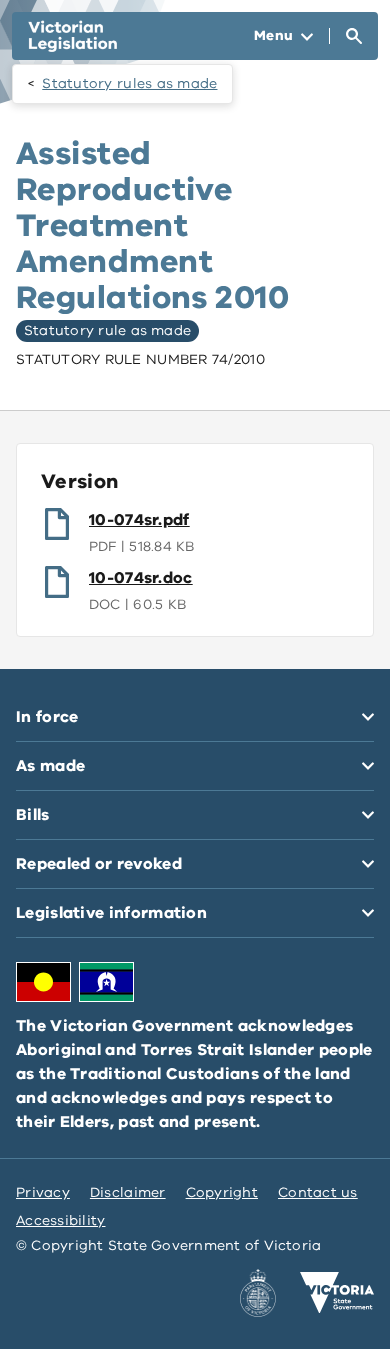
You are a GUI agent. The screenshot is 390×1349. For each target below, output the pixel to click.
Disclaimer (128, 1192)
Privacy (43, 1192)
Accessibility (61, 1220)
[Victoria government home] (337, 1293)
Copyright (222, 1192)
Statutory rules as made (129, 83)
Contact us (318, 1192)
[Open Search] (354, 36)
